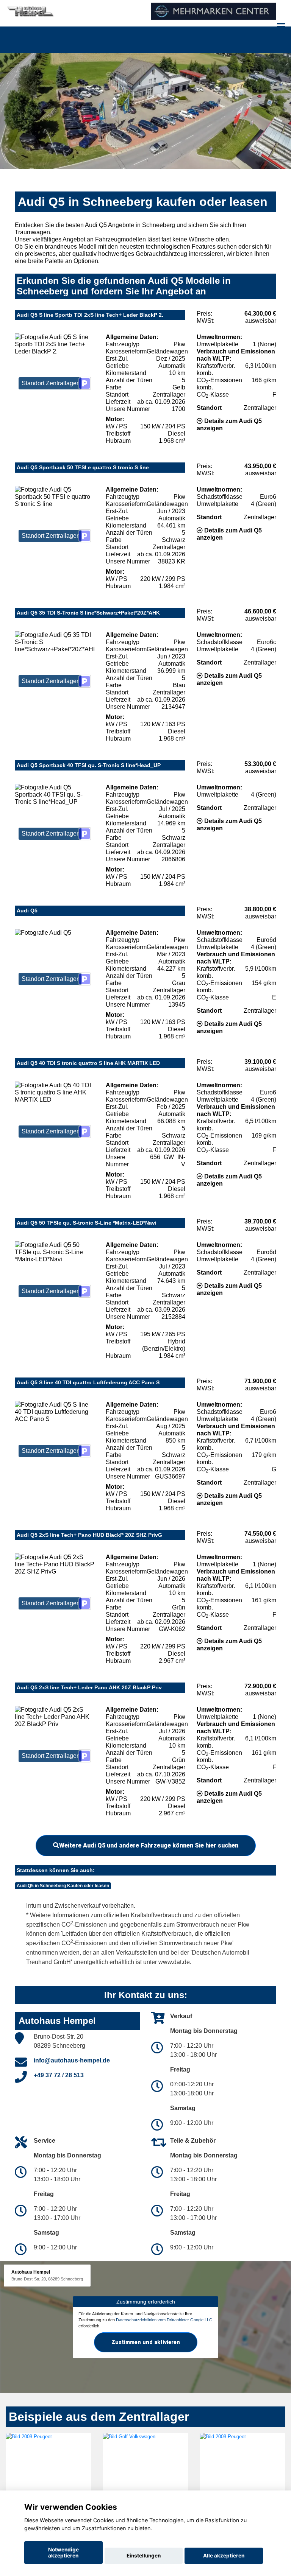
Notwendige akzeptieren (63, 2553)
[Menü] (281, 26)
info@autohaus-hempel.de (72, 2060)
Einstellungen (144, 2556)
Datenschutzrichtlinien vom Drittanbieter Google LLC (164, 2320)
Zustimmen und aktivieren (146, 2342)
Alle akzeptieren (224, 2556)
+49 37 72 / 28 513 (59, 2075)
